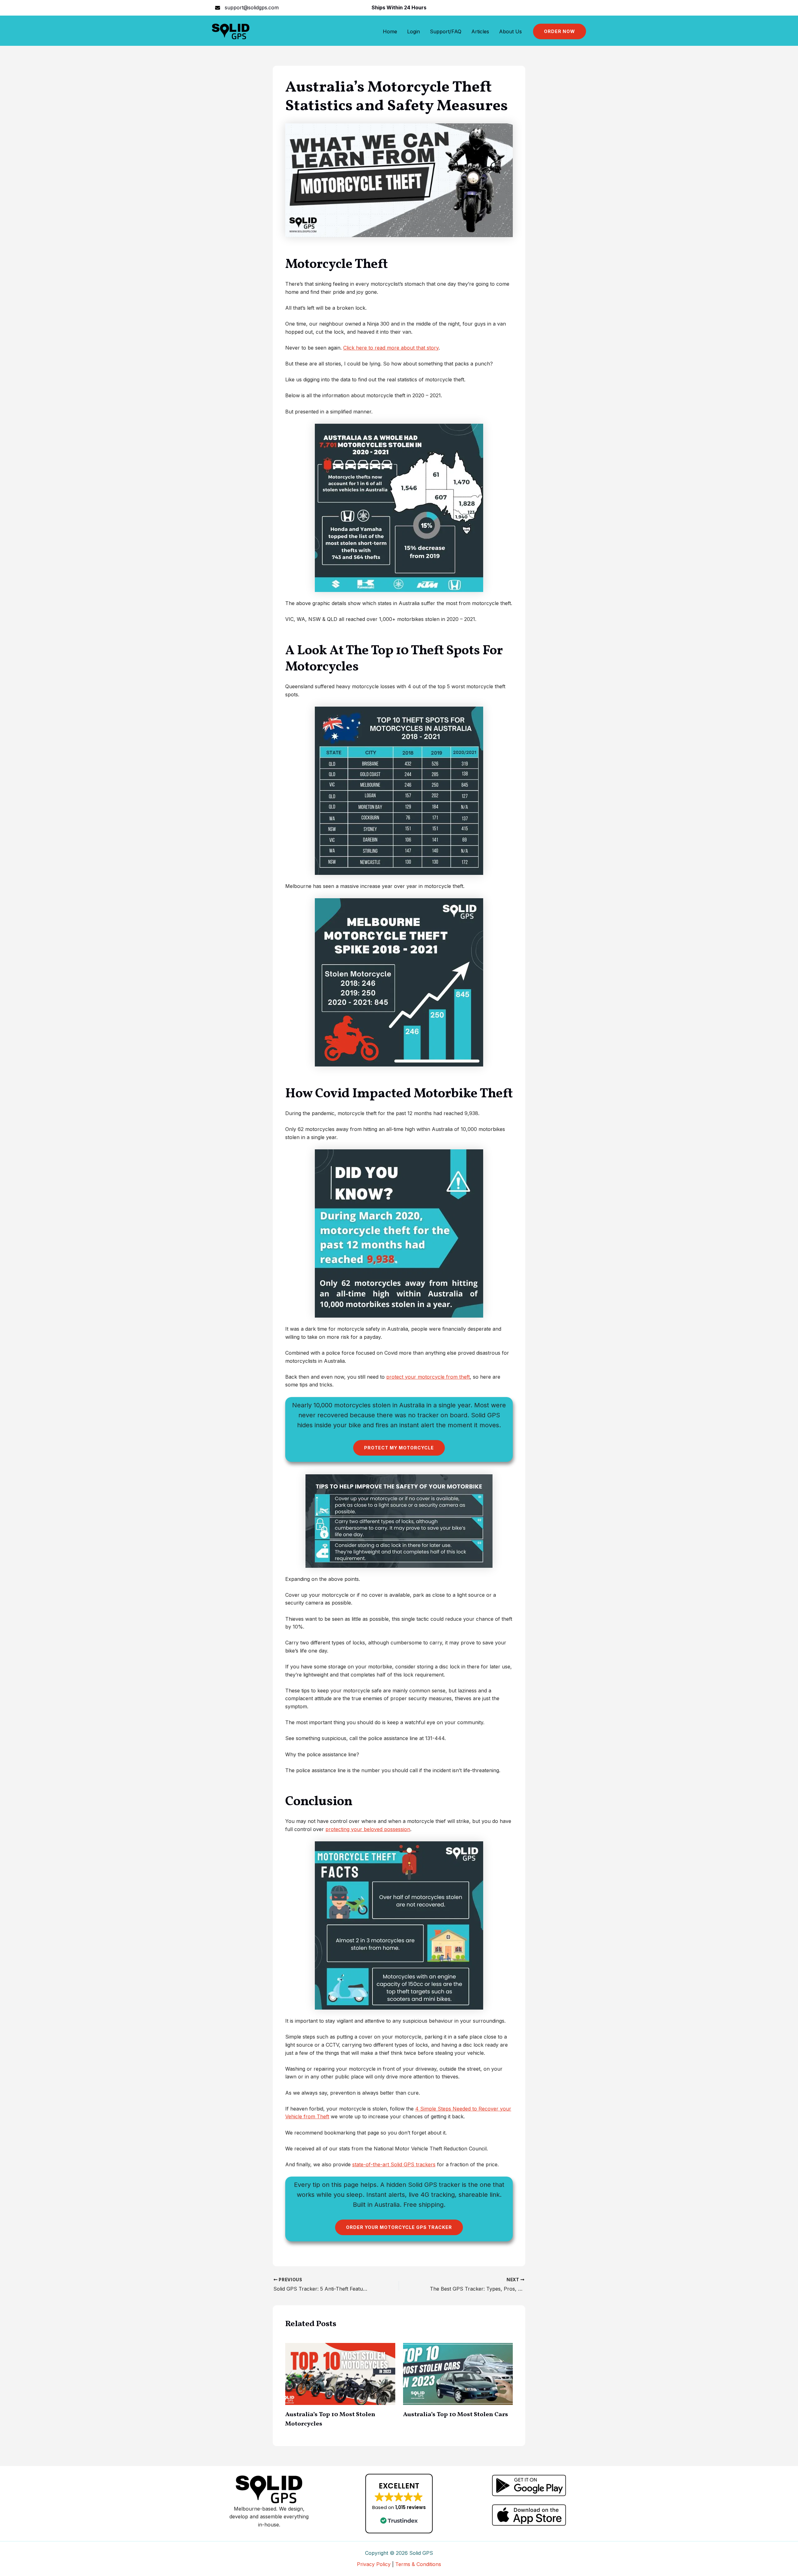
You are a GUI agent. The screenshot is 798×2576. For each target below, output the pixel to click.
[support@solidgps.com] (247, 8)
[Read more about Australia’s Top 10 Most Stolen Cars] (458, 2373)
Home (390, 31)
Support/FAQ (446, 31)
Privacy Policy (374, 2564)
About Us (510, 31)
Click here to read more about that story (391, 348)
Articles (480, 31)
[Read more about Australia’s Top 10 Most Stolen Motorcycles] (340, 2373)
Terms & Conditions (418, 2564)
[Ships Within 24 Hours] (399, 8)
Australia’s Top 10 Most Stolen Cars (456, 2415)
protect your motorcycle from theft (428, 1377)
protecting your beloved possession (368, 1829)
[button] (560, 31)
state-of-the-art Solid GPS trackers (394, 2164)
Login (413, 31)
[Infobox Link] (529, 2485)
